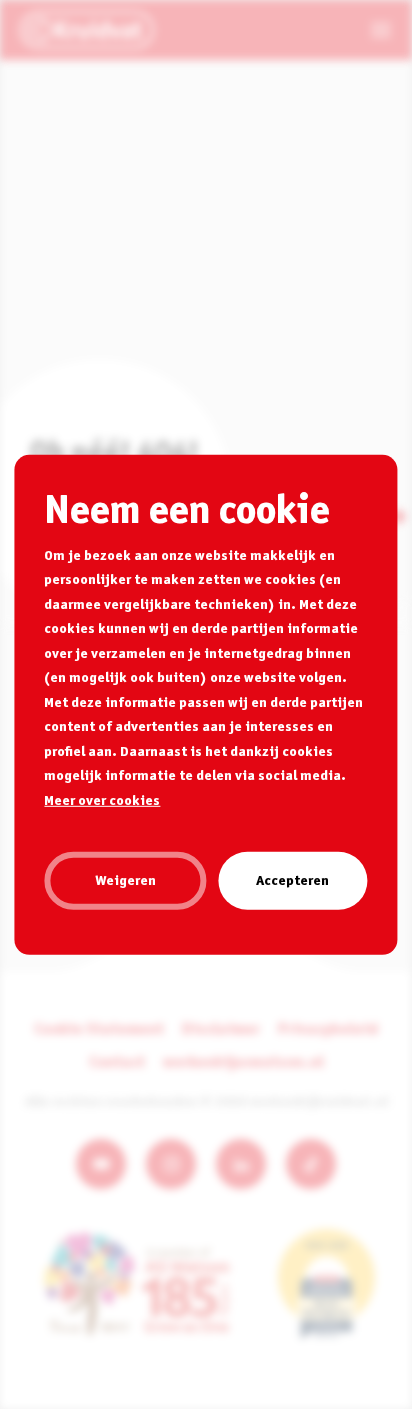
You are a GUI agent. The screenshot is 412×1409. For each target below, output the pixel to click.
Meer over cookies (102, 799)
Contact (117, 1061)
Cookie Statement (99, 1028)
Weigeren (125, 880)
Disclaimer (221, 1028)
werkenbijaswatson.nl (243, 1061)
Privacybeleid (328, 1028)
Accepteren (292, 880)
